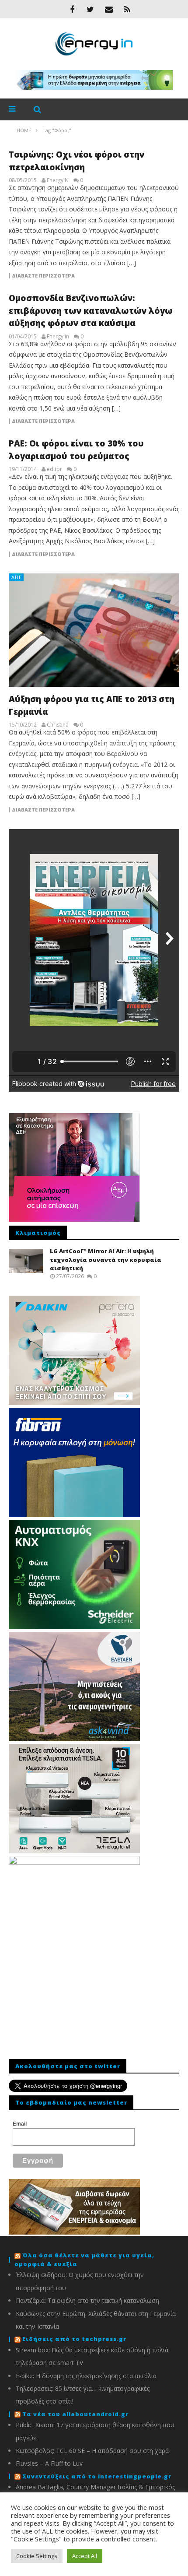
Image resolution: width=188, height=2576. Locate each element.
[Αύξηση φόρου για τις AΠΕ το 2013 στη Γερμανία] (94, 630)
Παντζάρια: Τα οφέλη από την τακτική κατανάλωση (87, 2300)
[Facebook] (72, 9)
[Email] (109, 9)
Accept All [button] (85, 2556)
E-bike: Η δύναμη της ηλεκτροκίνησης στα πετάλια (86, 2376)
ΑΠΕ (17, 577)
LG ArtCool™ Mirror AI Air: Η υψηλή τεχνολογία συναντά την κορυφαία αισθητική (106, 1260)
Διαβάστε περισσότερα (43, 276)
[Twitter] (91, 9)
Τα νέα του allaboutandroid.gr (75, 2414)
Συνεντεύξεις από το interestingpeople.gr (97, 2476)
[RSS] (127, 9)
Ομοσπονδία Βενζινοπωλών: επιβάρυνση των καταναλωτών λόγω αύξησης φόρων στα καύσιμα (91, 311)
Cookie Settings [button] (37, 2556)
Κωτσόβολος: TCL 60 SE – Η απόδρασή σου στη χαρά (92, 2451)
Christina (58, 725)
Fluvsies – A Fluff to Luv (49, 2463)
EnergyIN (58, 180)
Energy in (58, 337)
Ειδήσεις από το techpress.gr (74, 2339)
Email (20, 2124)
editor (54, 469)
